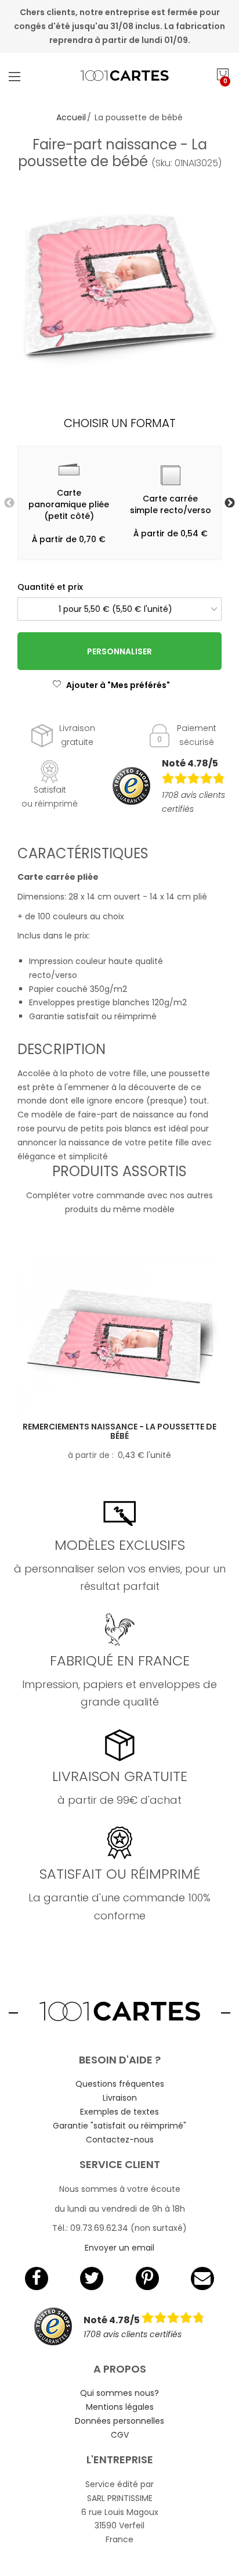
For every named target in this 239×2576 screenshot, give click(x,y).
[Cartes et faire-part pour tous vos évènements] (119, 76)
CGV (120, 2435)
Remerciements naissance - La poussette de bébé (119, 1432)
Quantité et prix (50, 587)
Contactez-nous (120, 2140)
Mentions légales (120, 2407)
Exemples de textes (119, 2112)
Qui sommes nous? (119, 2393)
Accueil (71, 117)
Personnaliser (119, 651)
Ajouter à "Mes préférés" (118, 685)
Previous (9, 503)
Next (230, 503)
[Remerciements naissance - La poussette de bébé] (119, 1334)
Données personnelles (119, 2421)
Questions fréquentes (120, 2084)
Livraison (120, 2098)
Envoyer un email (119, 2248)
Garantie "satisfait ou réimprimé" (119, 2126)
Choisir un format (120, 423)
